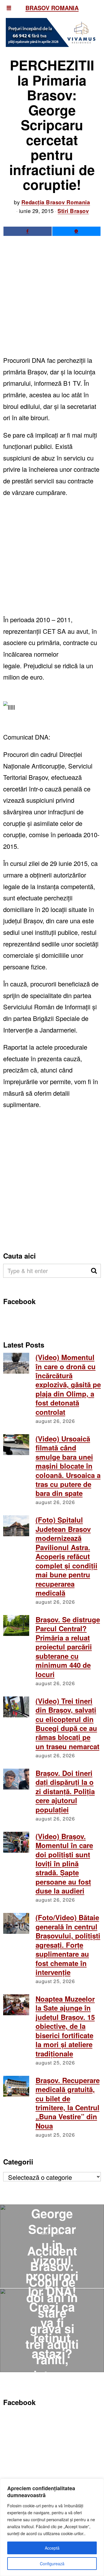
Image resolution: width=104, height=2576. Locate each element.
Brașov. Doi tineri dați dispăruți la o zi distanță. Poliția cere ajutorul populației (65, 1791)
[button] (94, 1271)
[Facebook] (28, 231)
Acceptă (52, 2548)
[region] (52, 2527)
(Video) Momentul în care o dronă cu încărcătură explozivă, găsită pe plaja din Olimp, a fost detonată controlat (68, 1385)
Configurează (52, 2564)
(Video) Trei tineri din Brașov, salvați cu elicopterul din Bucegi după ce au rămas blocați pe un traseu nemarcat (67, 1724)
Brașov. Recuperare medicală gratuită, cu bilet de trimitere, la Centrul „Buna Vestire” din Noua (68, 2103)
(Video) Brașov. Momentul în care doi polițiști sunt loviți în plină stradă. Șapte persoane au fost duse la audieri (64, 1864)
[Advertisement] (52, 300)
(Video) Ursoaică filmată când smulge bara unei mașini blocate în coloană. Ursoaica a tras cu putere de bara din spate (68, 1466)
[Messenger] (76, 231)
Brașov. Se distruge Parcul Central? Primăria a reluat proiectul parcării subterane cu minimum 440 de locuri (68, 1647)
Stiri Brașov (73, 211)
